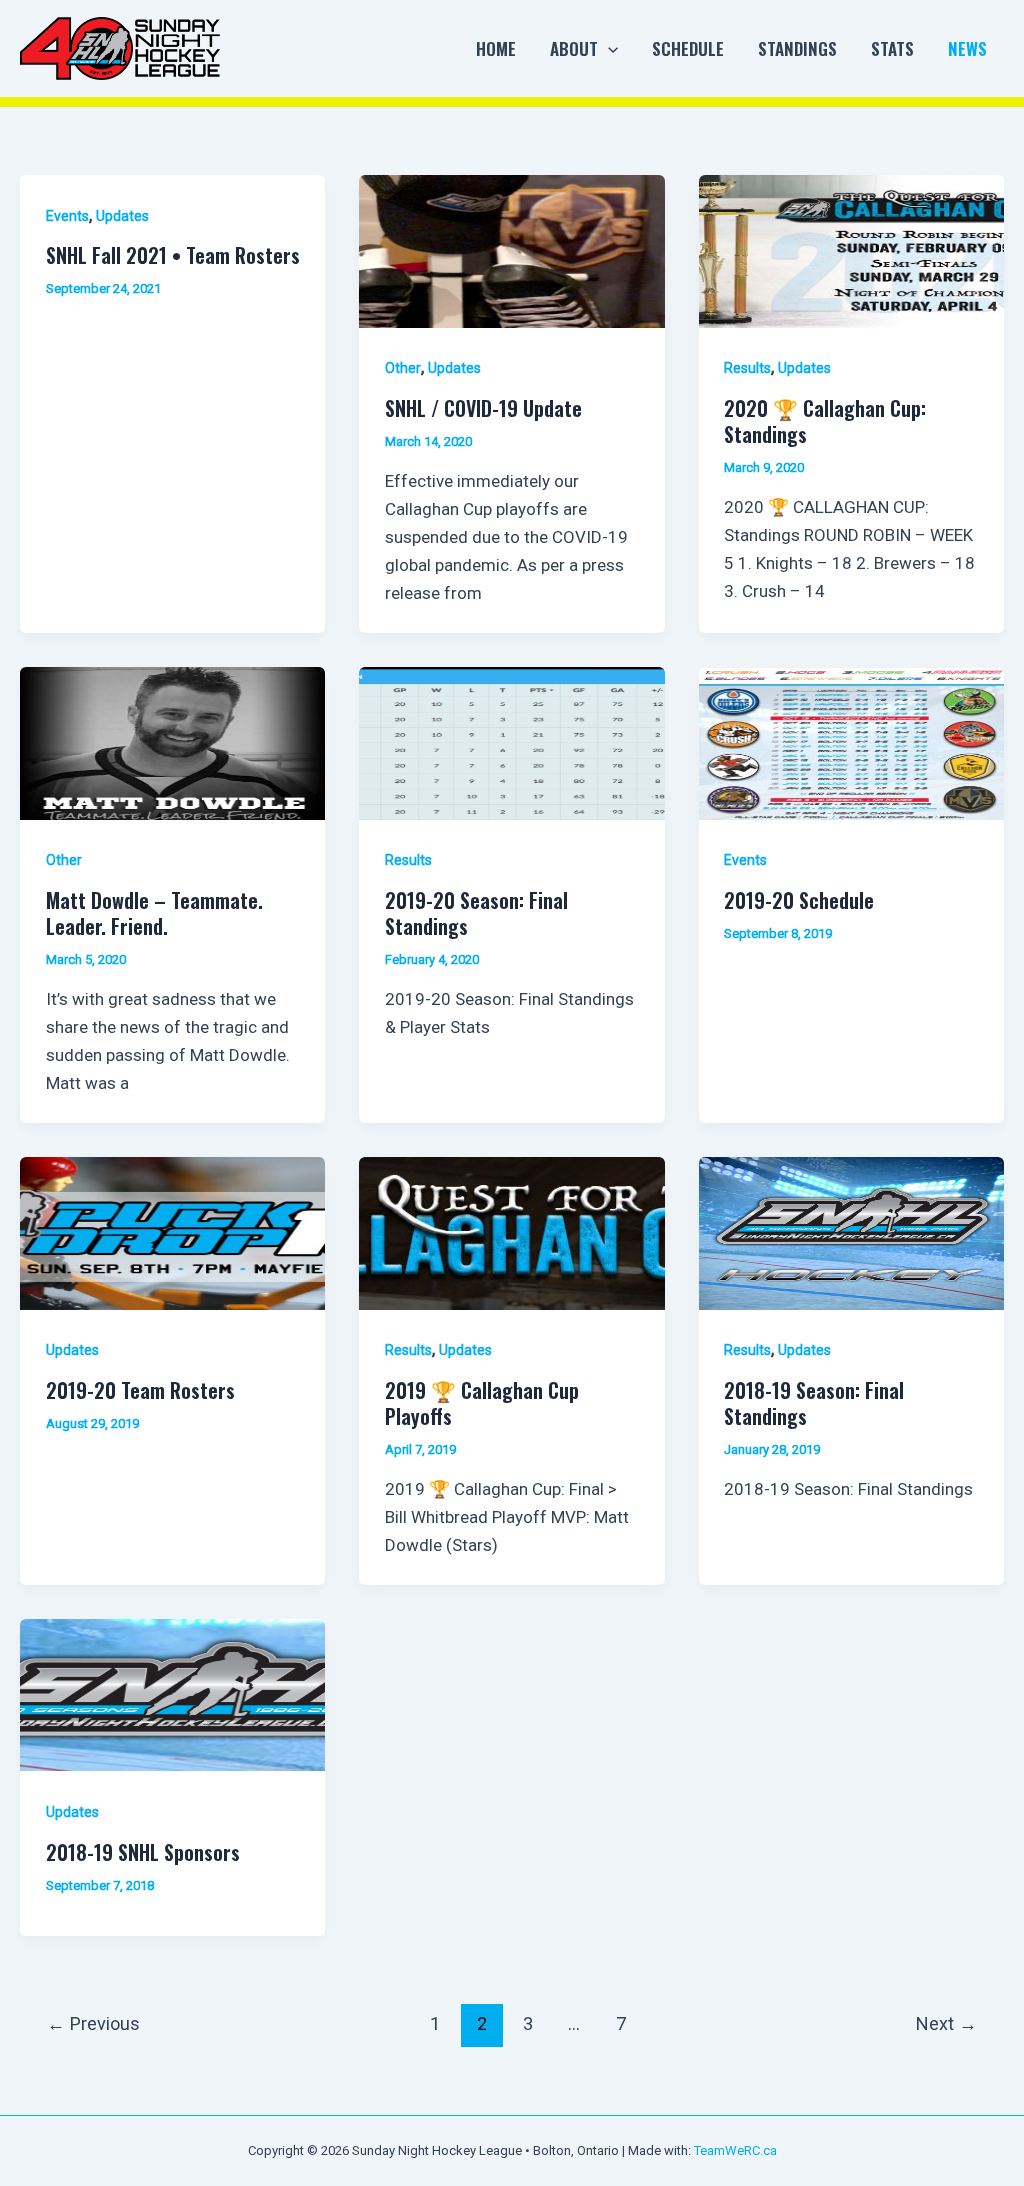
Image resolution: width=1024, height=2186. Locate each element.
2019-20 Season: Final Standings (476, 913)
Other (403, 368)
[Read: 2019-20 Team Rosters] (172, 1232)
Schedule (688, 48)
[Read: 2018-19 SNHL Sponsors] (172, 1694)
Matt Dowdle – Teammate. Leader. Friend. (154, 913)
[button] (608, 49)
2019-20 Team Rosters (140, 1390)
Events (67, 216)
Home (496, 48)
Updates (122, 216)
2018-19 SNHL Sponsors (143, 1852)
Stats (892, 48)
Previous (93, 2023)
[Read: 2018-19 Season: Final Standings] (851, 1232)
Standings (797, 48)
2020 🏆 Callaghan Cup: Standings (825, 421)
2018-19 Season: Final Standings (814, 1403)
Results (747, 368)
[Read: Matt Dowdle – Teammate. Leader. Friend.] (172, 742)
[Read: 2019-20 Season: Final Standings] (511, 742)
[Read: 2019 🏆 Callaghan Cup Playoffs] (511, 1232)
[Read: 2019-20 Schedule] (851, 742)
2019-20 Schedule (799, 900)
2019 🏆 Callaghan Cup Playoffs (482, 1403)
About (574, 48)
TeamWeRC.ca (735, 2150)
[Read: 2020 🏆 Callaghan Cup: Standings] (851, 250)
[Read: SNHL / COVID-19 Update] (511, 250)
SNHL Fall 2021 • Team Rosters (173, 255)
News (967, 48)
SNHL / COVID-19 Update (483, 408)
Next (946, 2023)
